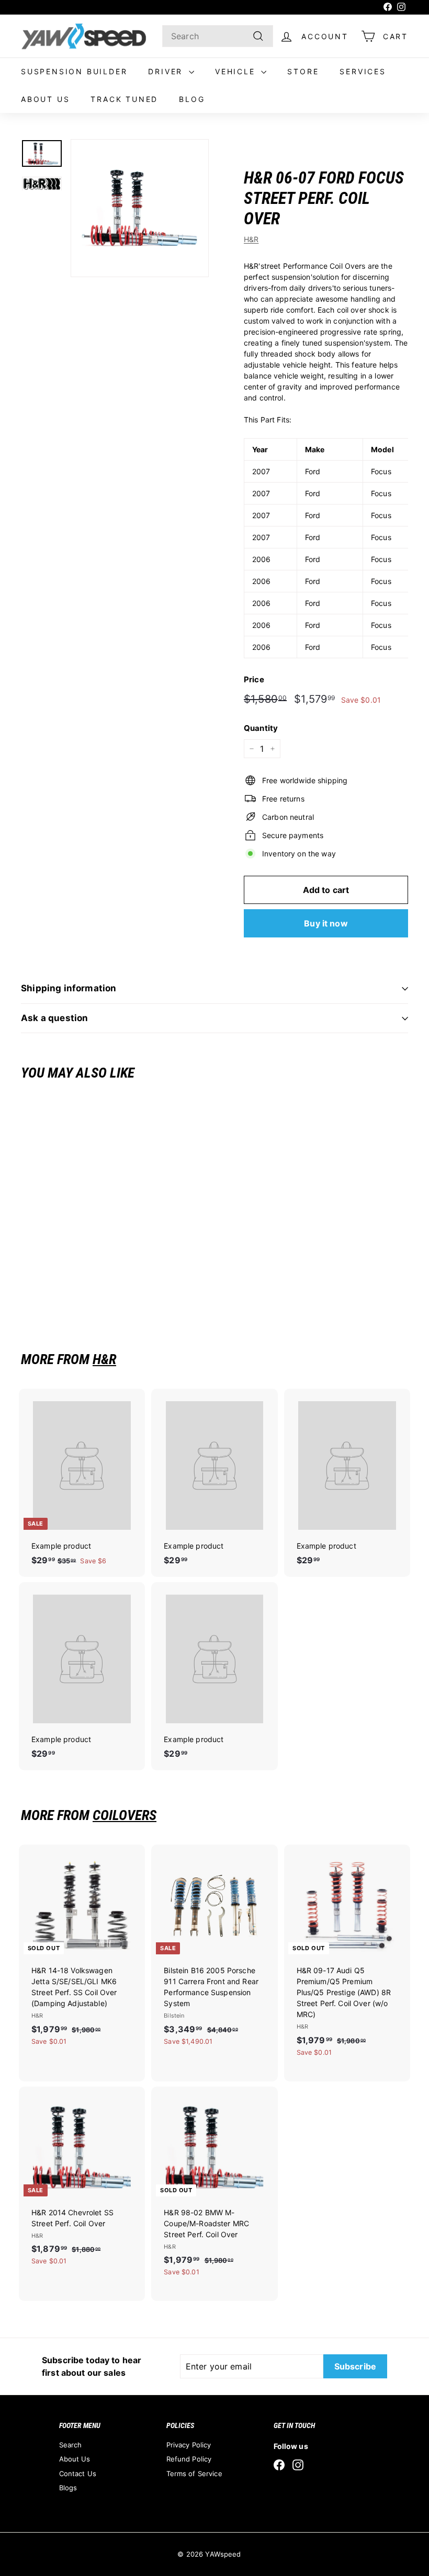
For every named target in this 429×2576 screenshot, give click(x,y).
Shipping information (69, 988)
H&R (251, 239)
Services (363, 71)
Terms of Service (194, 2474)
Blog (192, 99)
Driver (167, 71)
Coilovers (125, 1815)
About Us (45, 99)
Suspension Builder (74, 71)
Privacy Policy (189, 2445)
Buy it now (326, 923)
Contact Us (78, 2474)
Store (303, 71)
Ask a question (54, 1018)
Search (71, 2445)
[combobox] (218, 36)
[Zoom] (140, 208)
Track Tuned (124, 99)
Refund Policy (189, 2459)
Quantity (261, 728)
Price (254, 679)
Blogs (68, 2488)
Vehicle (237, 71)
